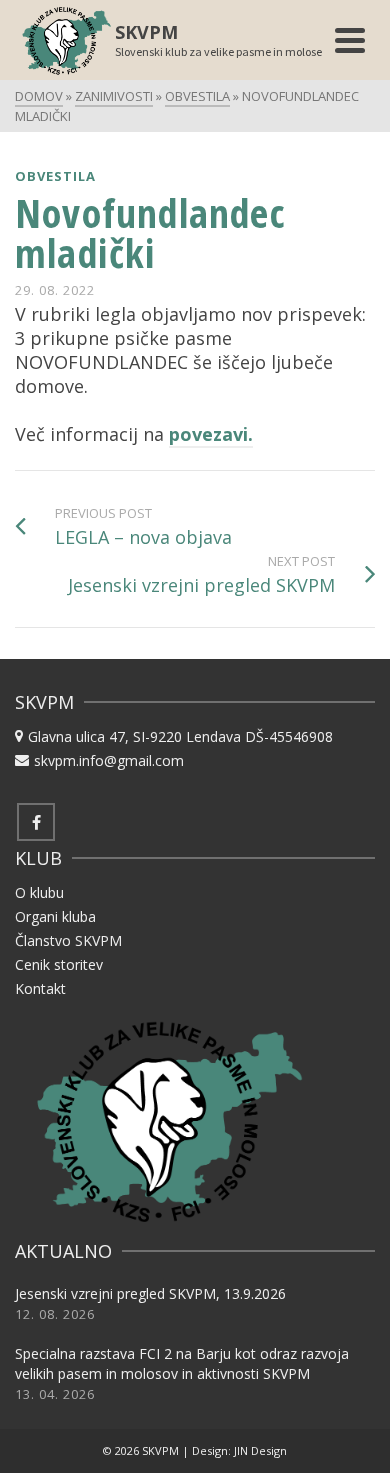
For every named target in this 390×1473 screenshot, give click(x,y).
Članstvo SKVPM (68, 940)
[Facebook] (36, 822)
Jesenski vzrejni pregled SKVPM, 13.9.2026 (150, 1293)
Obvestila (55, 176)
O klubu (39, 892)
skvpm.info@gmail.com (109, 760)
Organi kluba (55, 916)
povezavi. (211, 434)
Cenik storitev (59, 964)
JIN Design (260, 1450)
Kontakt (40, 988)
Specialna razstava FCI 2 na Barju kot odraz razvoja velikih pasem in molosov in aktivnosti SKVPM (182, 1363)
